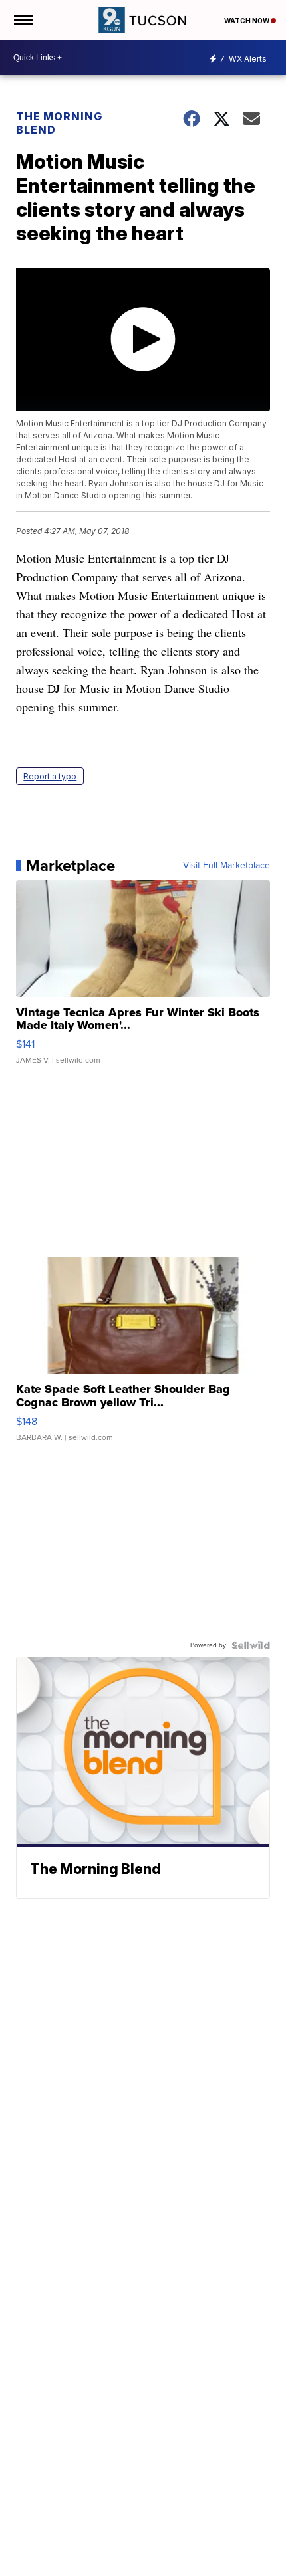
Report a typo (50, 776)
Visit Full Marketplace (226, 866)
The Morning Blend (59, 123)
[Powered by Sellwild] (251, 1645)
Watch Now (247, 21)
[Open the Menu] (22, 20)
